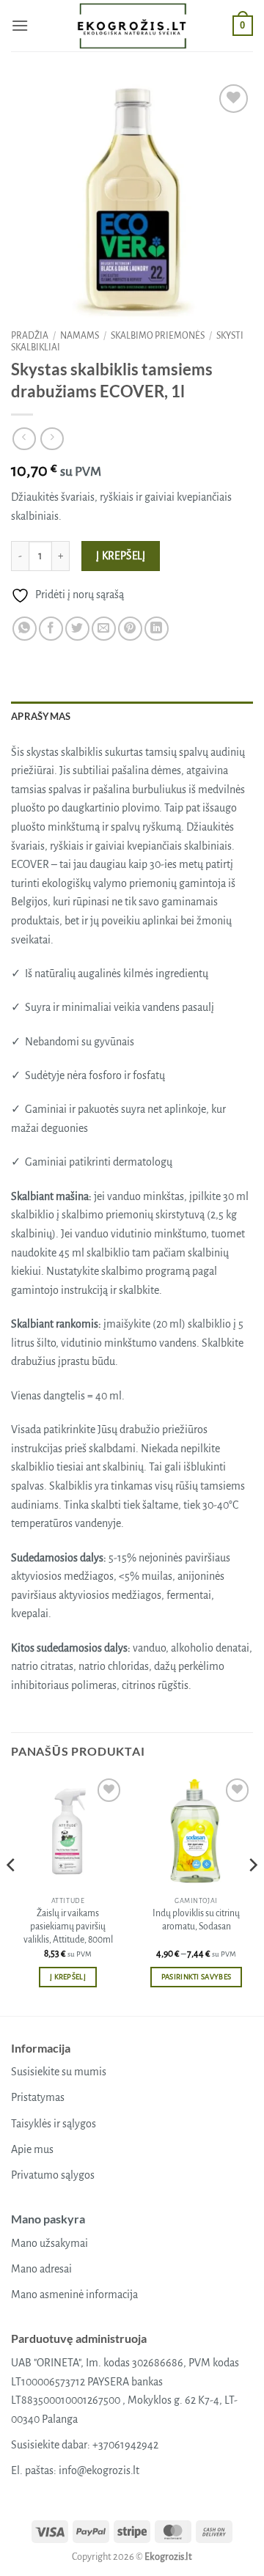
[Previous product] (52, 439)
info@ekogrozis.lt (99, 2470)
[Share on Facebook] (51, 629)
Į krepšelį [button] (68, 1977)
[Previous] (12, 1894)
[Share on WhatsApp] (25, 629)
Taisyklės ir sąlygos (54, 2124)
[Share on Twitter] (77, 629)
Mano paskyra (48, 2219)
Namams (80, 336)
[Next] (252, 1894)
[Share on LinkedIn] (157, 629)
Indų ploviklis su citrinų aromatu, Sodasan (196, 1920)
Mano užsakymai (49, 2243)
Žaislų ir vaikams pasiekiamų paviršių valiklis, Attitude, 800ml (68, 1926)
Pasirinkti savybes (197, 1977)
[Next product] (24, 439)
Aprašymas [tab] (41, 716)
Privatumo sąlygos (53, 2175)
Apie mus (32, 2149)
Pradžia (30, 336)
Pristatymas (38, 2097)
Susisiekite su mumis (59, 2072)
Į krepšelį (121, 556)
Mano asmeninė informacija (74, 2295)
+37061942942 (125, 2445)
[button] (20, 25)
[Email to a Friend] (104, 629)
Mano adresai (41, 2269)
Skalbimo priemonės (158, 336)
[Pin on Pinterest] (130, 629)
